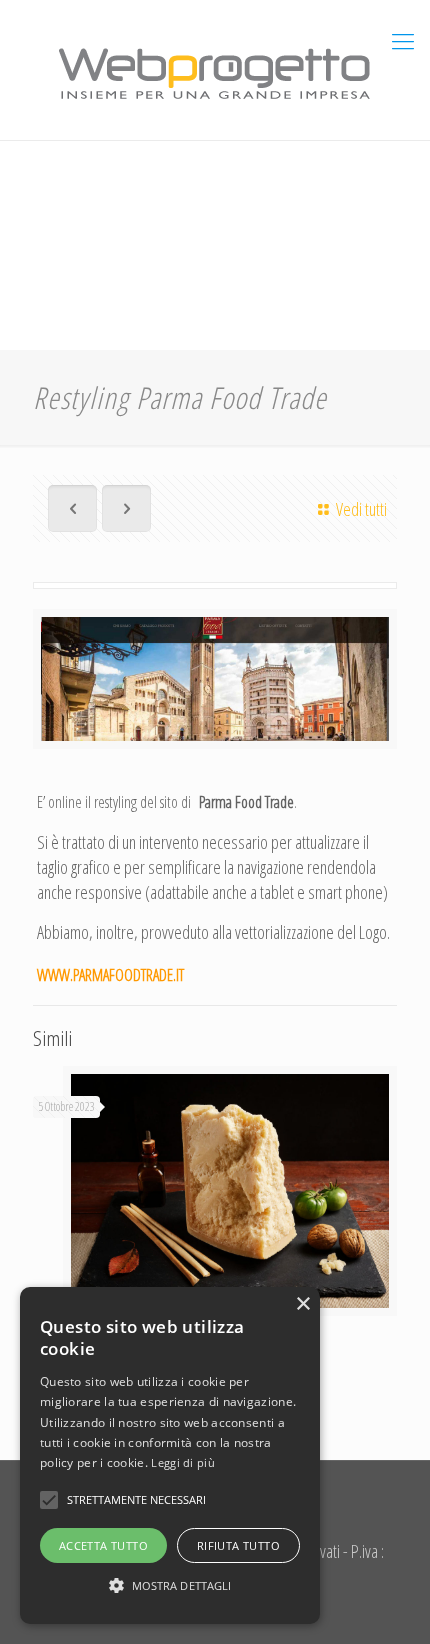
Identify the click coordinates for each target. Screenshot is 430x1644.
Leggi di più (183, 1462)
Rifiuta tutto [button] (238, 1545)
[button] (170, 1585)
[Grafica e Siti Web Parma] (215, 70)
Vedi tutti (361, 509)
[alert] (170, 1455)
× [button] (302, 1304)
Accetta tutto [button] (103, 1545)
